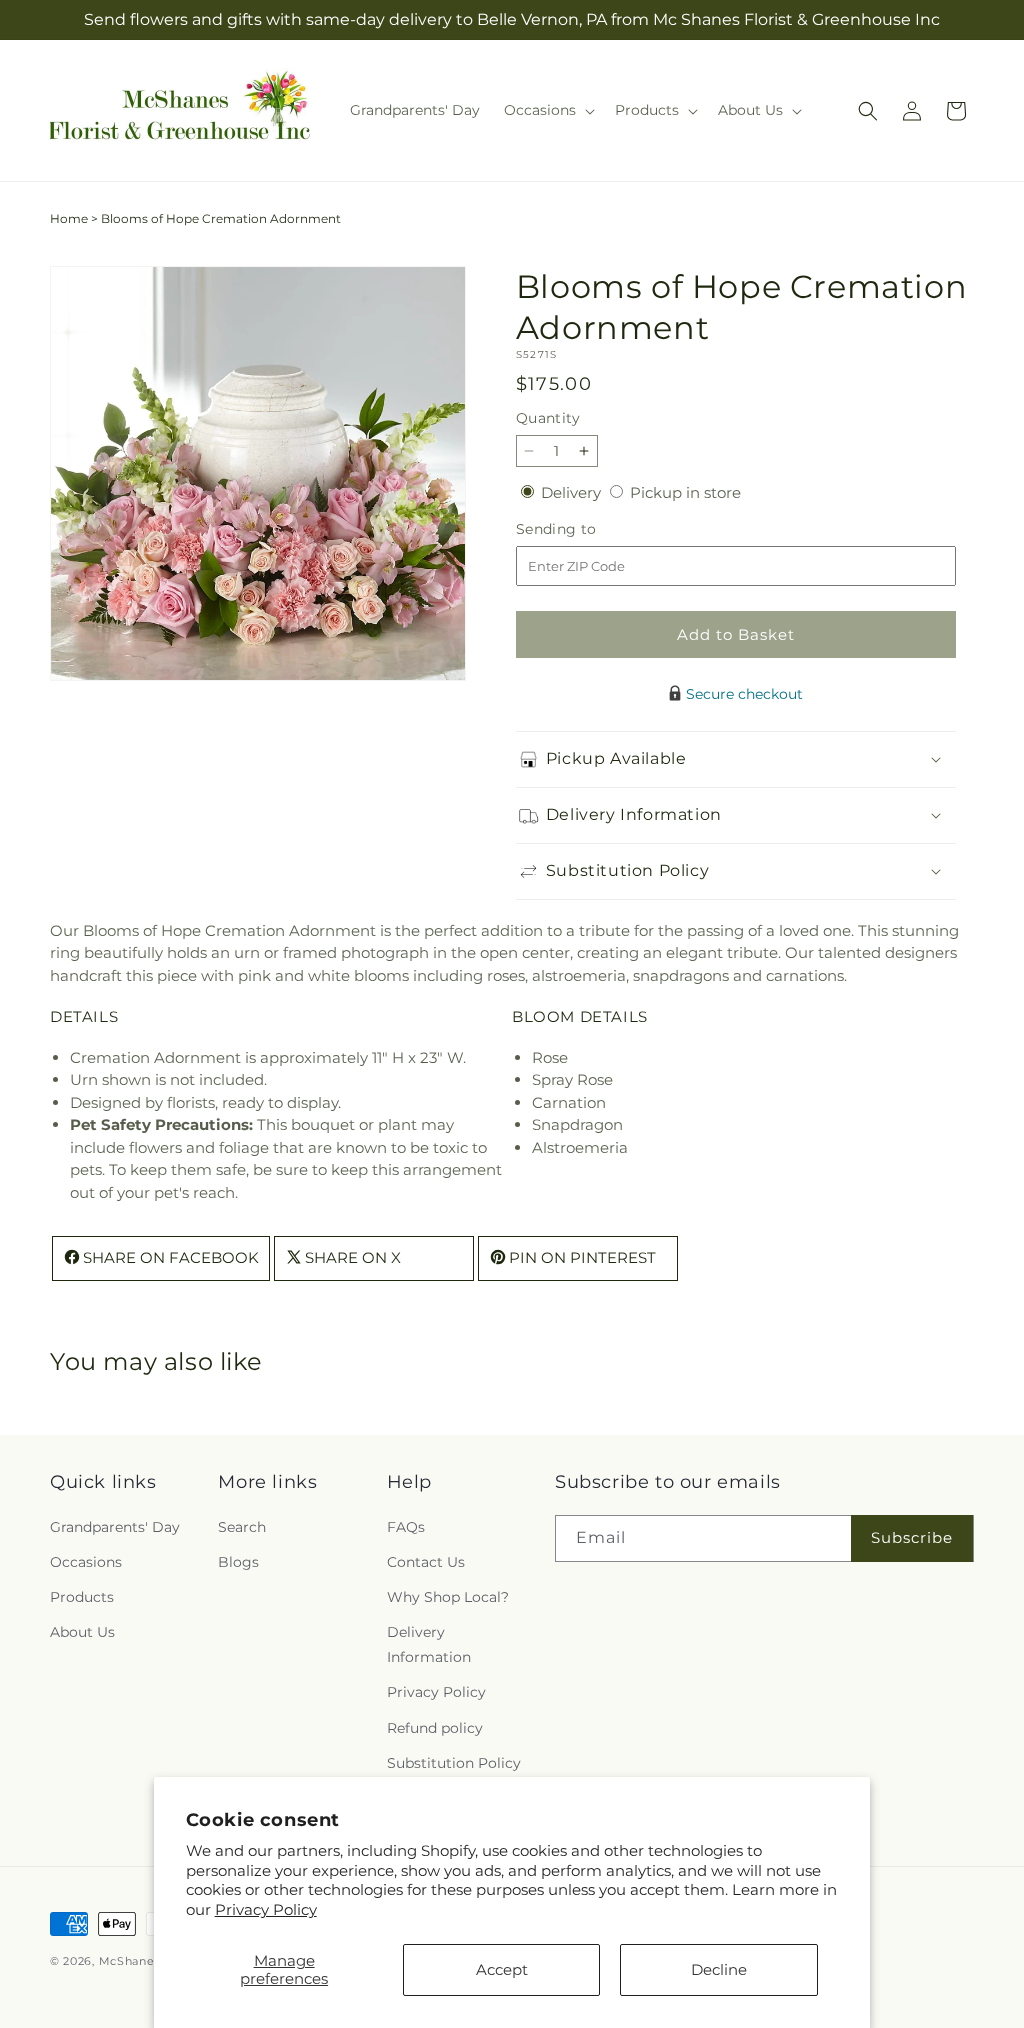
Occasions (86, 1562)
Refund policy (435, 1728)
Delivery (573, 492)
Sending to (586, 529)
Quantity (548, 418)
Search (242, 1527)
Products (82, 1597)
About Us (82, 1632)
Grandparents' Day (115, 1527)
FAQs (406, 1527)
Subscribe (912, 1537)
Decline (719, 1969)
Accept (502, 1969)
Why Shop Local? (448, 1597)
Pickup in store (685, 492)
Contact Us (426, 1562)
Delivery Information (429, 1644)
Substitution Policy (454, 1763)
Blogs (238, 1562)
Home (69, 218)
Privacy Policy (266, 1909)
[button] (547, 110)
